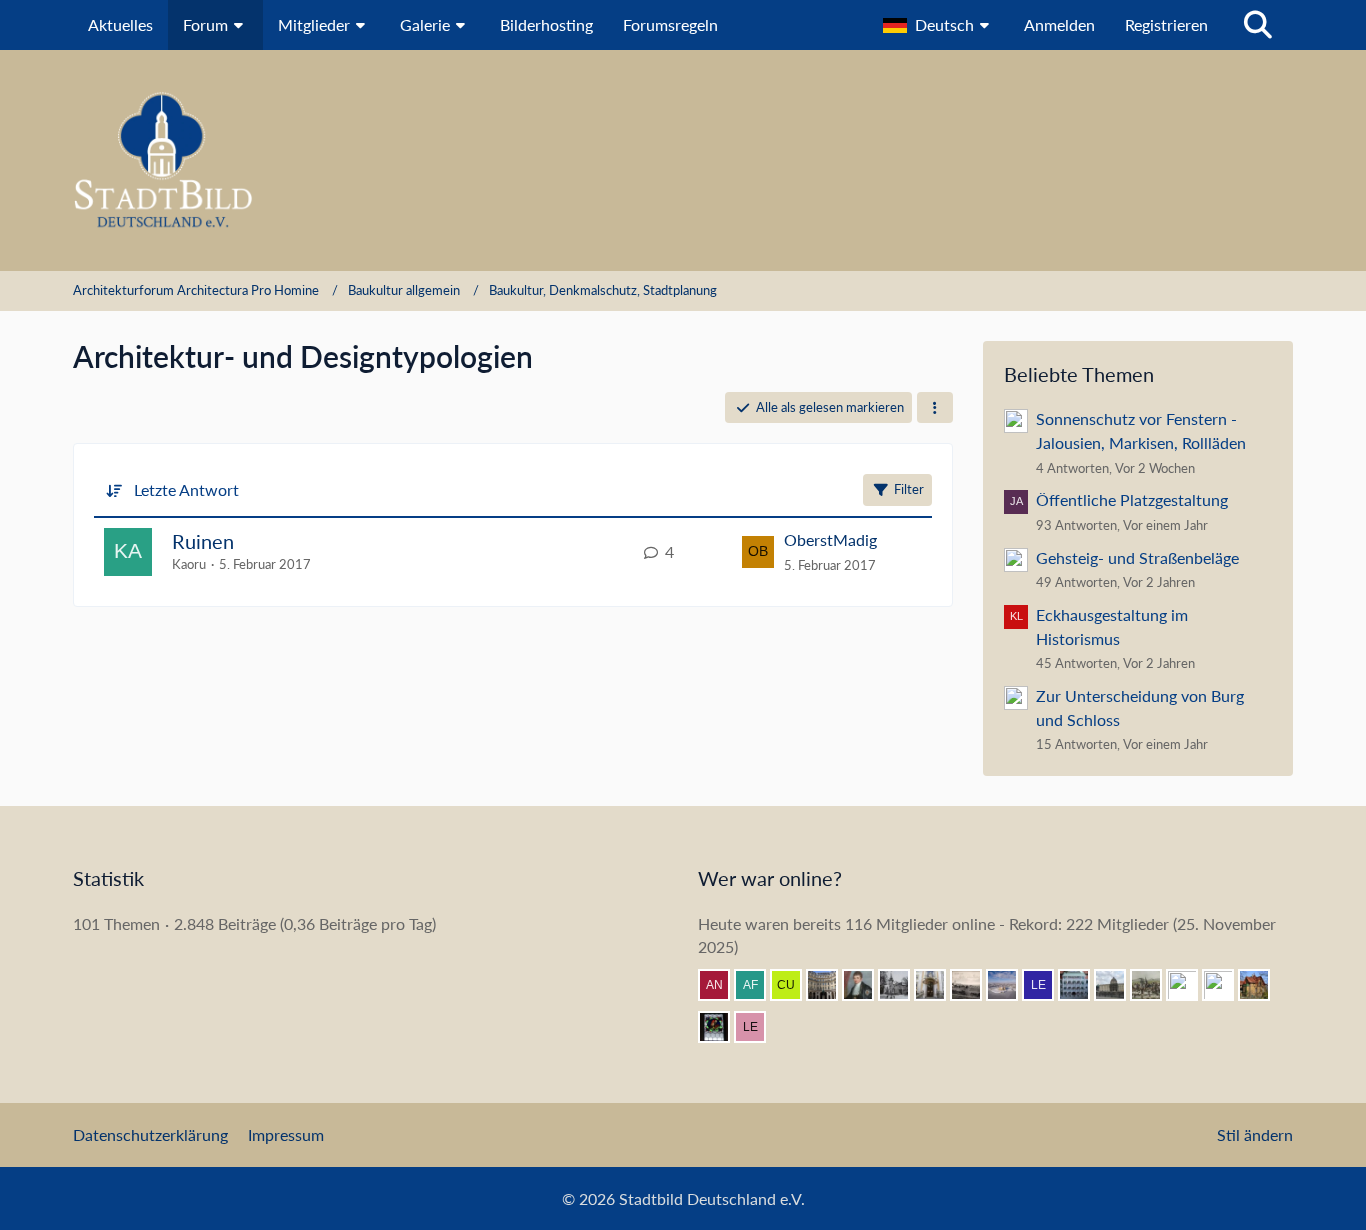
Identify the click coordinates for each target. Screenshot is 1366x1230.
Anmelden (1059, 24)
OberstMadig (830, 539)
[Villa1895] (1262, 985)
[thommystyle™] (866, 985)
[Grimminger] (1226, 985)
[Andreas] (722, 1027)
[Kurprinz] (1010, 985)
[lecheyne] (1046, 985)
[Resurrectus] (1190, 985)
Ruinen (203, 541)
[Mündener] (1154, 985)
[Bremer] (902, 985)
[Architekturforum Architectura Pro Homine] (683, 160)
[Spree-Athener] (1118, 985)
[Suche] (1258, 25)
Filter (909, 489)
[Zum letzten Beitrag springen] (758, 552)
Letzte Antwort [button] (186, 489)
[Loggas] (830, 985)
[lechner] (758, 1027)
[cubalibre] (794, 985)
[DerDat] (974, 985)
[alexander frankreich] (758, 985)
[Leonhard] (938, 985)
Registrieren (1166, 24)
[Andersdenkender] (722, 985)
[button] (938, 25)
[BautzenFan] (1082, 985)
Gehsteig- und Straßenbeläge (1137, 557)
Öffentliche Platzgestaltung (1132, 499)
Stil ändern (1255, 1134)
